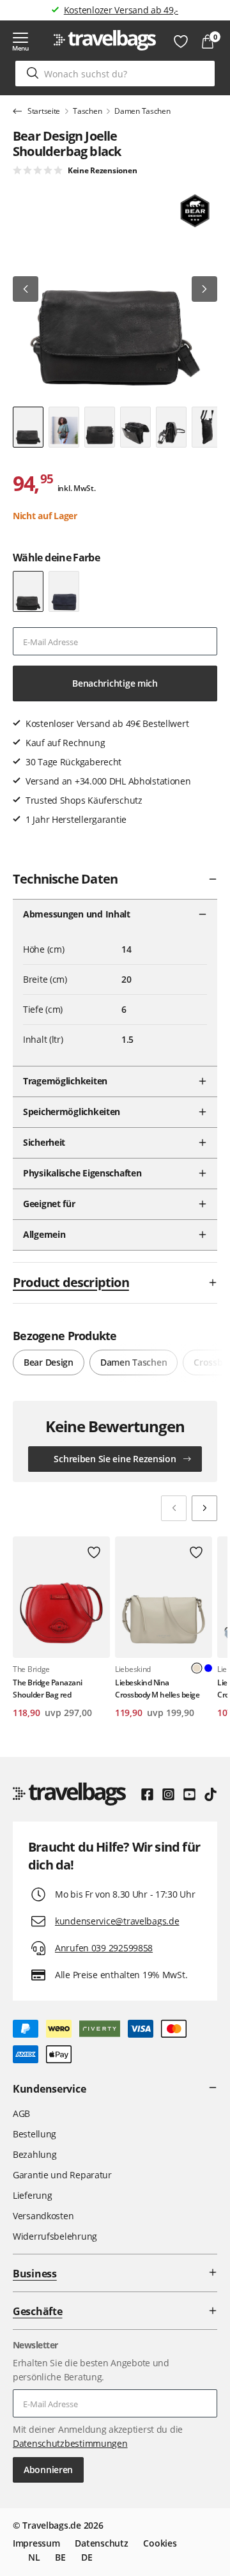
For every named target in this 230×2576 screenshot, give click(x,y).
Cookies (160, 2543)
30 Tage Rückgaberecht (121, 10)
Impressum (36, 2543)
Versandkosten (43, 2216)
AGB (21, 2113)
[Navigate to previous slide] (174, 1508)
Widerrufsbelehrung (55, 2236)
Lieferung (32, 2195)
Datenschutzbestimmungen (70, 2443)
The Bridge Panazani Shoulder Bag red (48, 1689)
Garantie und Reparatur (62, 2175)
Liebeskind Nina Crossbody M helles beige (157, 1689)
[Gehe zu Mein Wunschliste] (181, 42)
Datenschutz (101, 2543)
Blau (208, 1668)
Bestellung (34, 2134)
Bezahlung (34, 2154)
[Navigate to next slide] (204, 1508)
